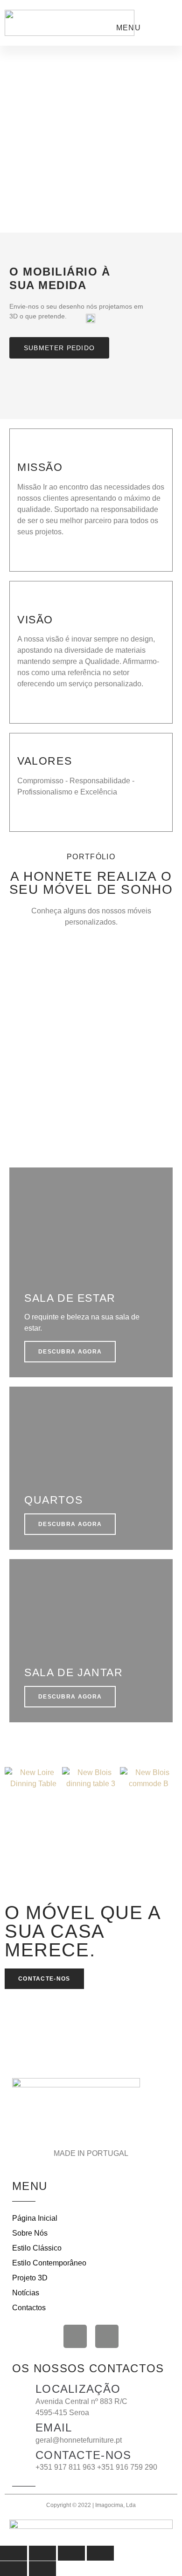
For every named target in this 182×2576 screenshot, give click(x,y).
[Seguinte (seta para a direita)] (42, 2569)
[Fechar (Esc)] (100, 2553)
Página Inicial (35, 2218)
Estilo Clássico (37, 2248)
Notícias (26, 2293)
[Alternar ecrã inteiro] (42, 2553)
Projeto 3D (30, 2278)
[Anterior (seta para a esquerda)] (14, 2569)
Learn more (35, 553)
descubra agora (70, 1133)
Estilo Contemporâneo (49, 2263)
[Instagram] (107, 2336)
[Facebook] (75, 2336)
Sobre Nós (30, 2233)
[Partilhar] (71, 2553)
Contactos (29, 2308)
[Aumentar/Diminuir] (14, 2553)
